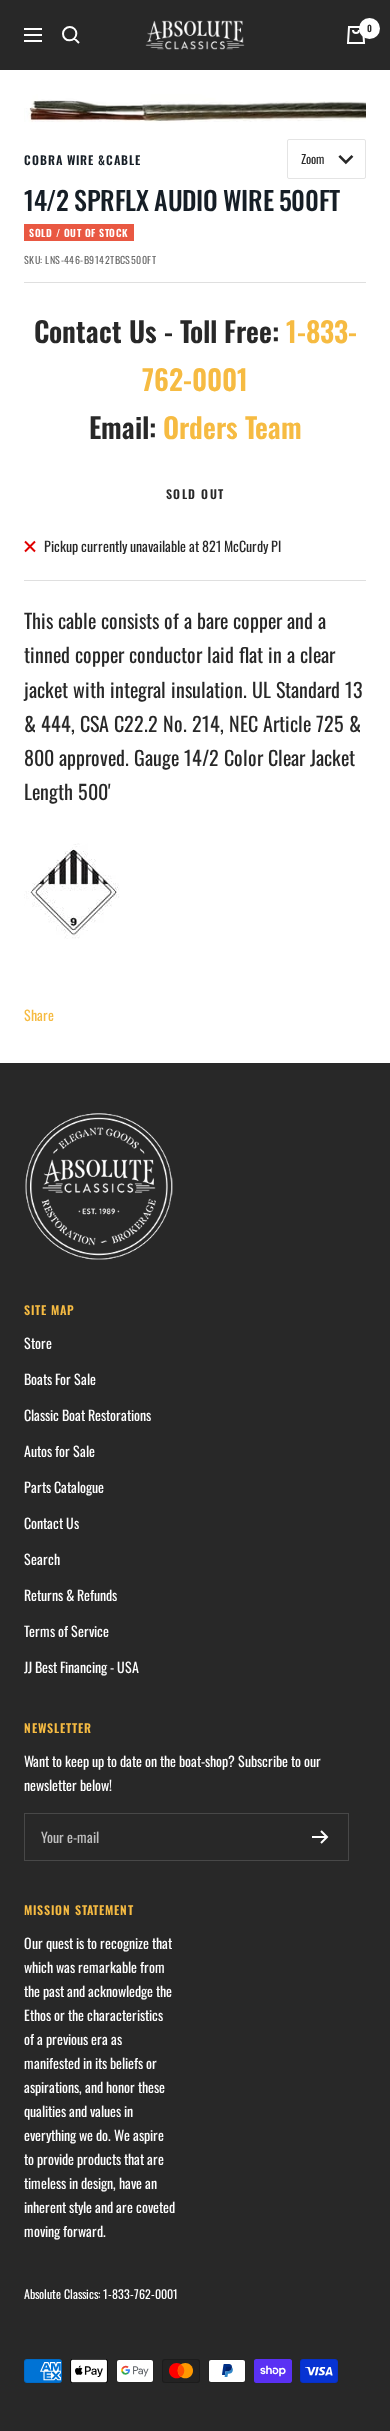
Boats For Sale (60, 1378)
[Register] (320, 1837)
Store (38, 1342)
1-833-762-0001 (140, 2293)
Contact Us (51, 1522)
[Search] (71, 35)
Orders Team (232, 426)
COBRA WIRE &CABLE (82, 159)
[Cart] (356, 35)
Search (42, 1558)
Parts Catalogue (64, 1486)
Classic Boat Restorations (87, 1414)
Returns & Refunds (70, 1594)
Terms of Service (66, 1630)
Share (39, 1014)
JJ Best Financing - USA (81, 1666)
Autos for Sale (59, 1450)
